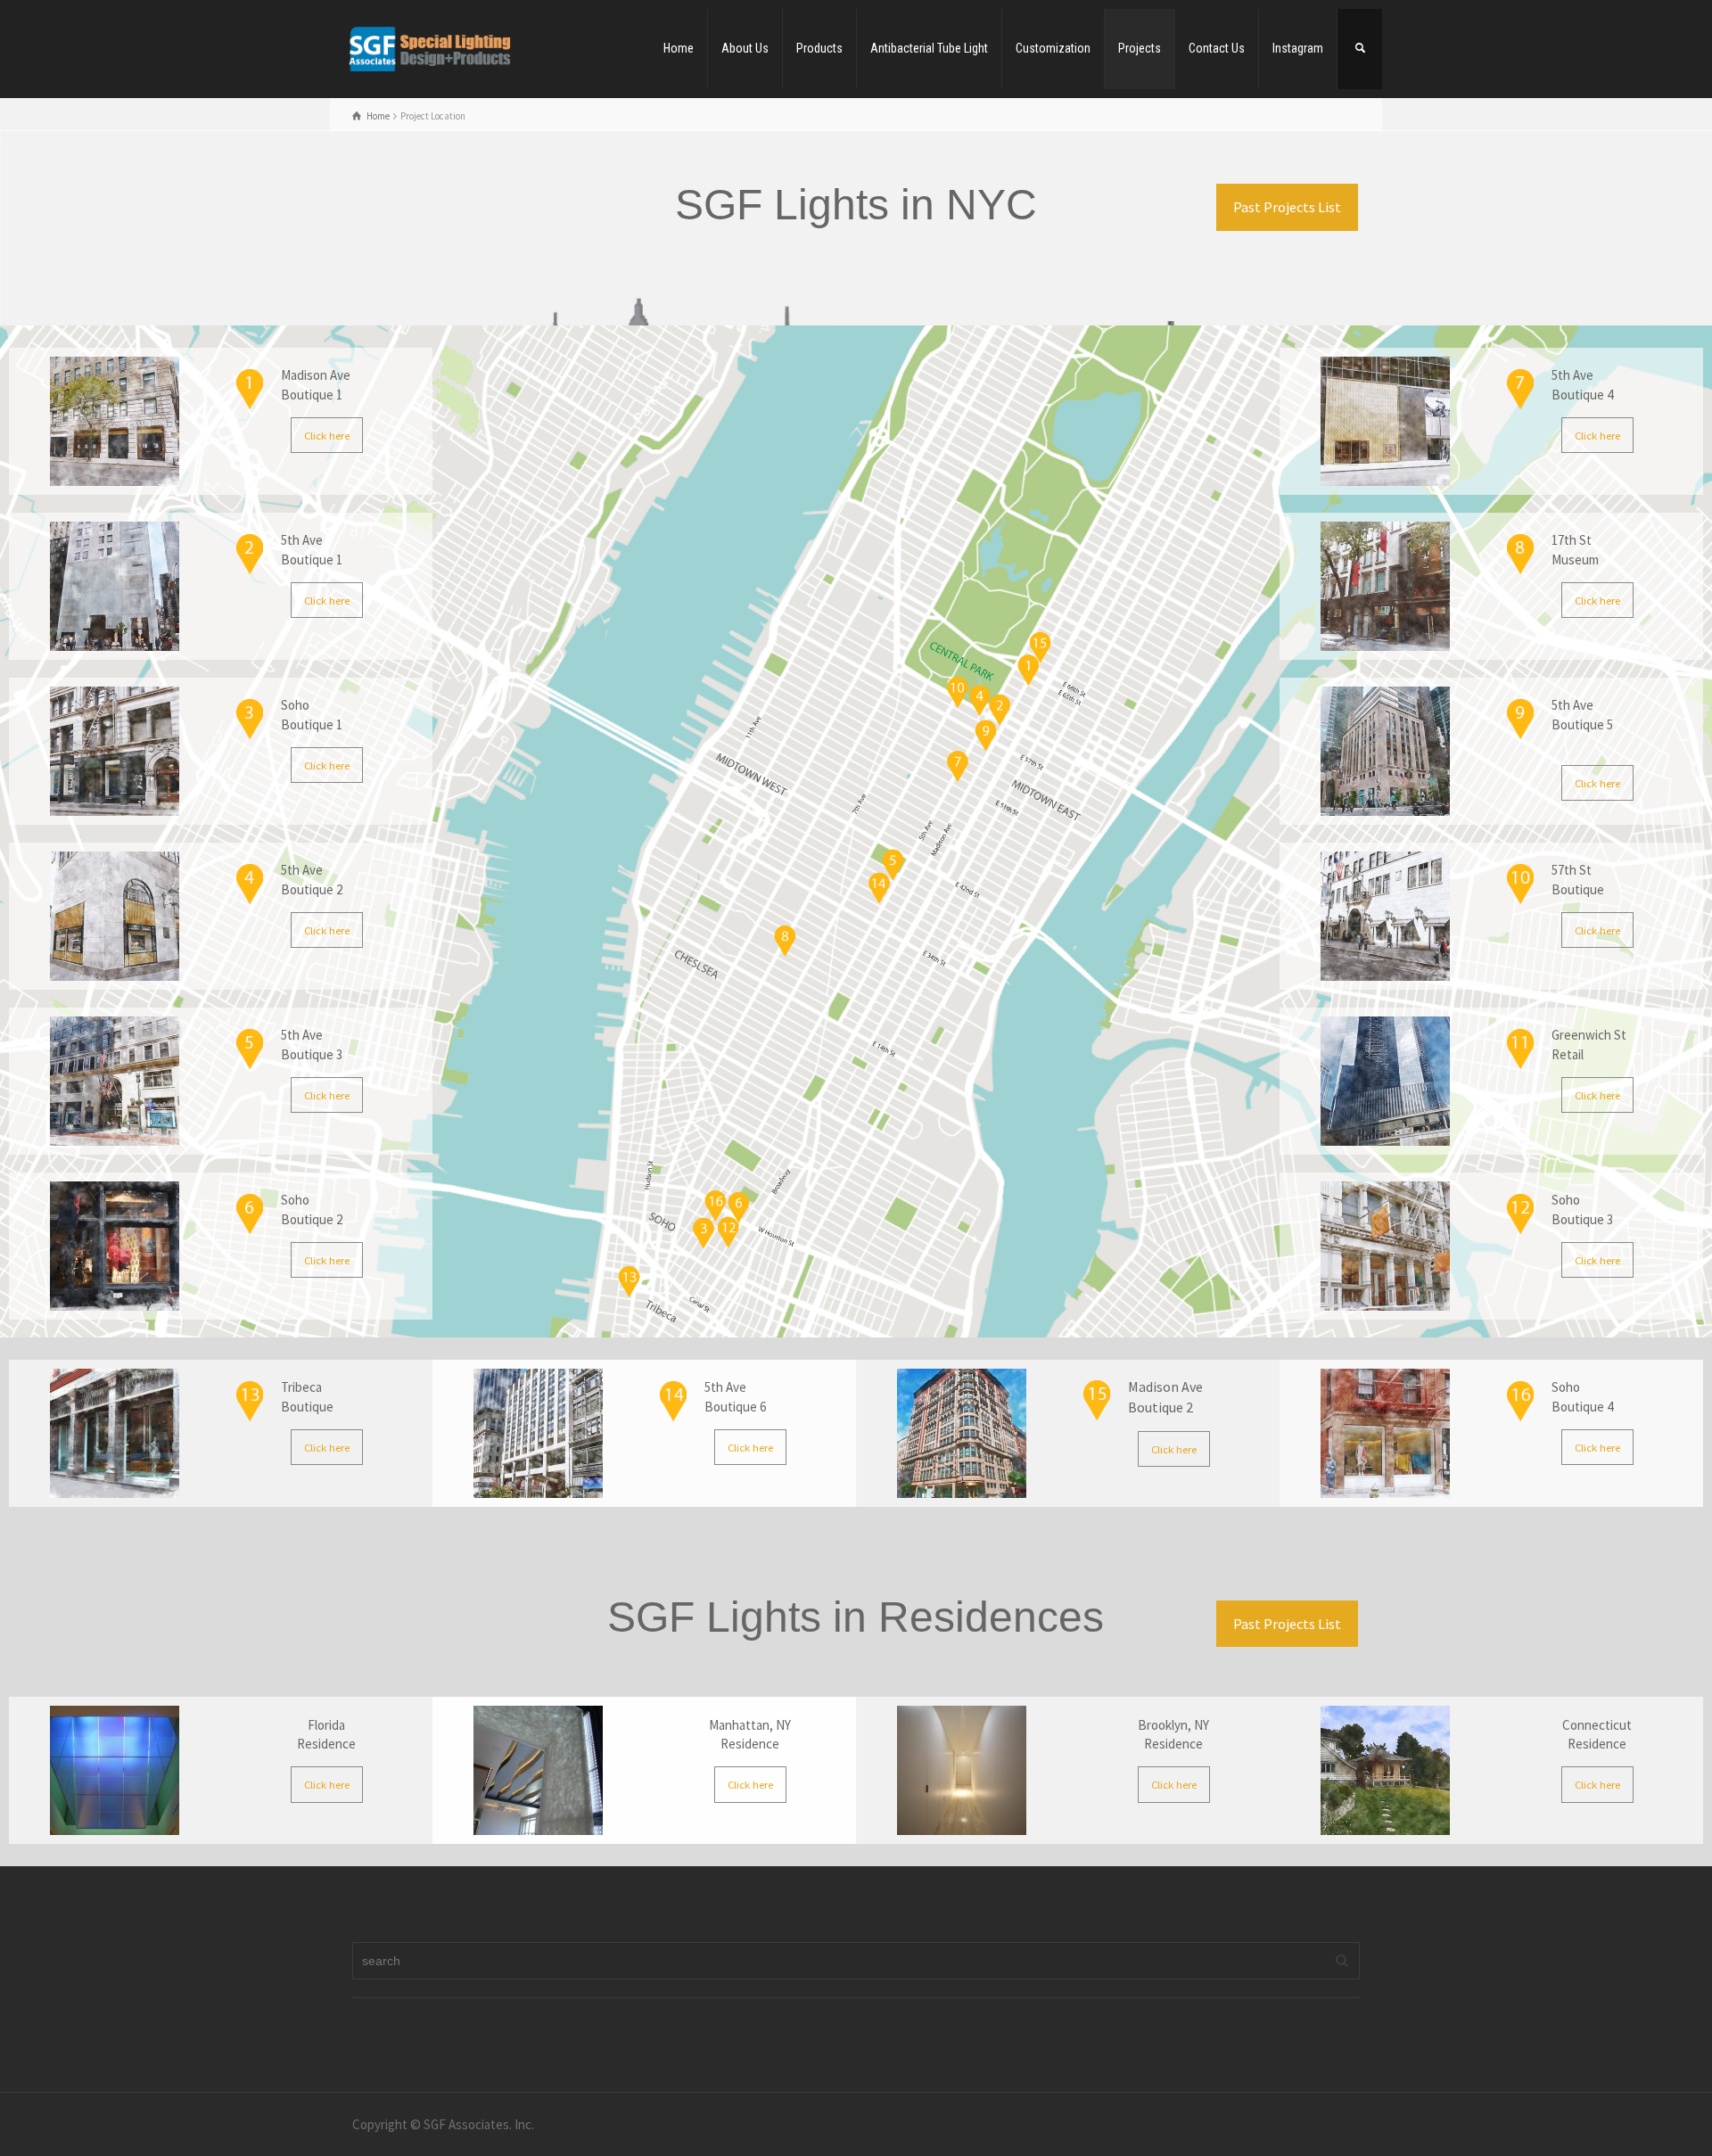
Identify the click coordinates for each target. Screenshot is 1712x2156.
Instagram (1298, 48)
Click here (327, 435)
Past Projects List (1287, 207)
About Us (745, 48)
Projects (1140, 48)
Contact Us (1217, 48)
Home (679, 48)
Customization (1053, 48)
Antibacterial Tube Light (929, 48)
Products (819, 48)
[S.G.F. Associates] (429, 48)
